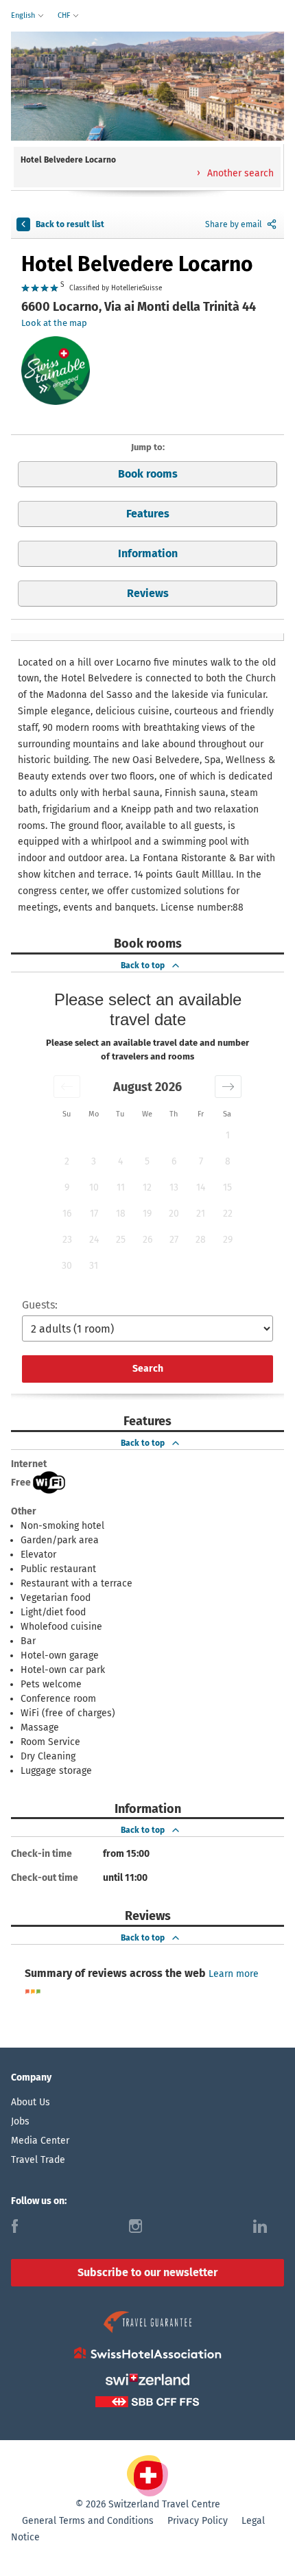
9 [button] (67, 1187)
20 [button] (174, 1214)
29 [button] (228, 1240)
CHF (65, 15)
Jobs (20, 2121)
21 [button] (201, 1214)
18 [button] (121, 1214)
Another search (239, 173)
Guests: (40, 1305)
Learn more (234, 1974)
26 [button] (147, 1240)
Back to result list (70, 224)
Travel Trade (38, 2160)
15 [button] (227, 1187)
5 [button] (147, 1161)
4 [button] (120, 1161)
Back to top (143, 965)
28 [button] (201, 1240)
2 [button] (67, 1161)
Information (148, 553)
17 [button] (94, 1214)
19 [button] (147, 1214)
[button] (67, 1087)
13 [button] (174, 1187)
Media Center (40, 2141)
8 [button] (228, 1161)
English (24, 15)
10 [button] (94, 1187)
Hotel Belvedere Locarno (137, 264)
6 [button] (174, 1161)
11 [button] (121, 1187)
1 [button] (228, 1135)
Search (148, 1369)
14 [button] (201, 1187)
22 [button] (228, 1214)
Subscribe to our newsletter (147, 2272)
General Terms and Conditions (88, 2521)
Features (148, 514)
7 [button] (201, 1161)
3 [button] (94, 1161)
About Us (31, 2102)
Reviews (148, 593)
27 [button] (174, 1240)
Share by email (234, 224)
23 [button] (67, 1240)
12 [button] (147, 1187)
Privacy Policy (198, 2521)
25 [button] (121, 1240)
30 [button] (67, 1266)
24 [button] (94, 1240)
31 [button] (94, 1266)
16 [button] (67, 1214)
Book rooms (148, 474)
